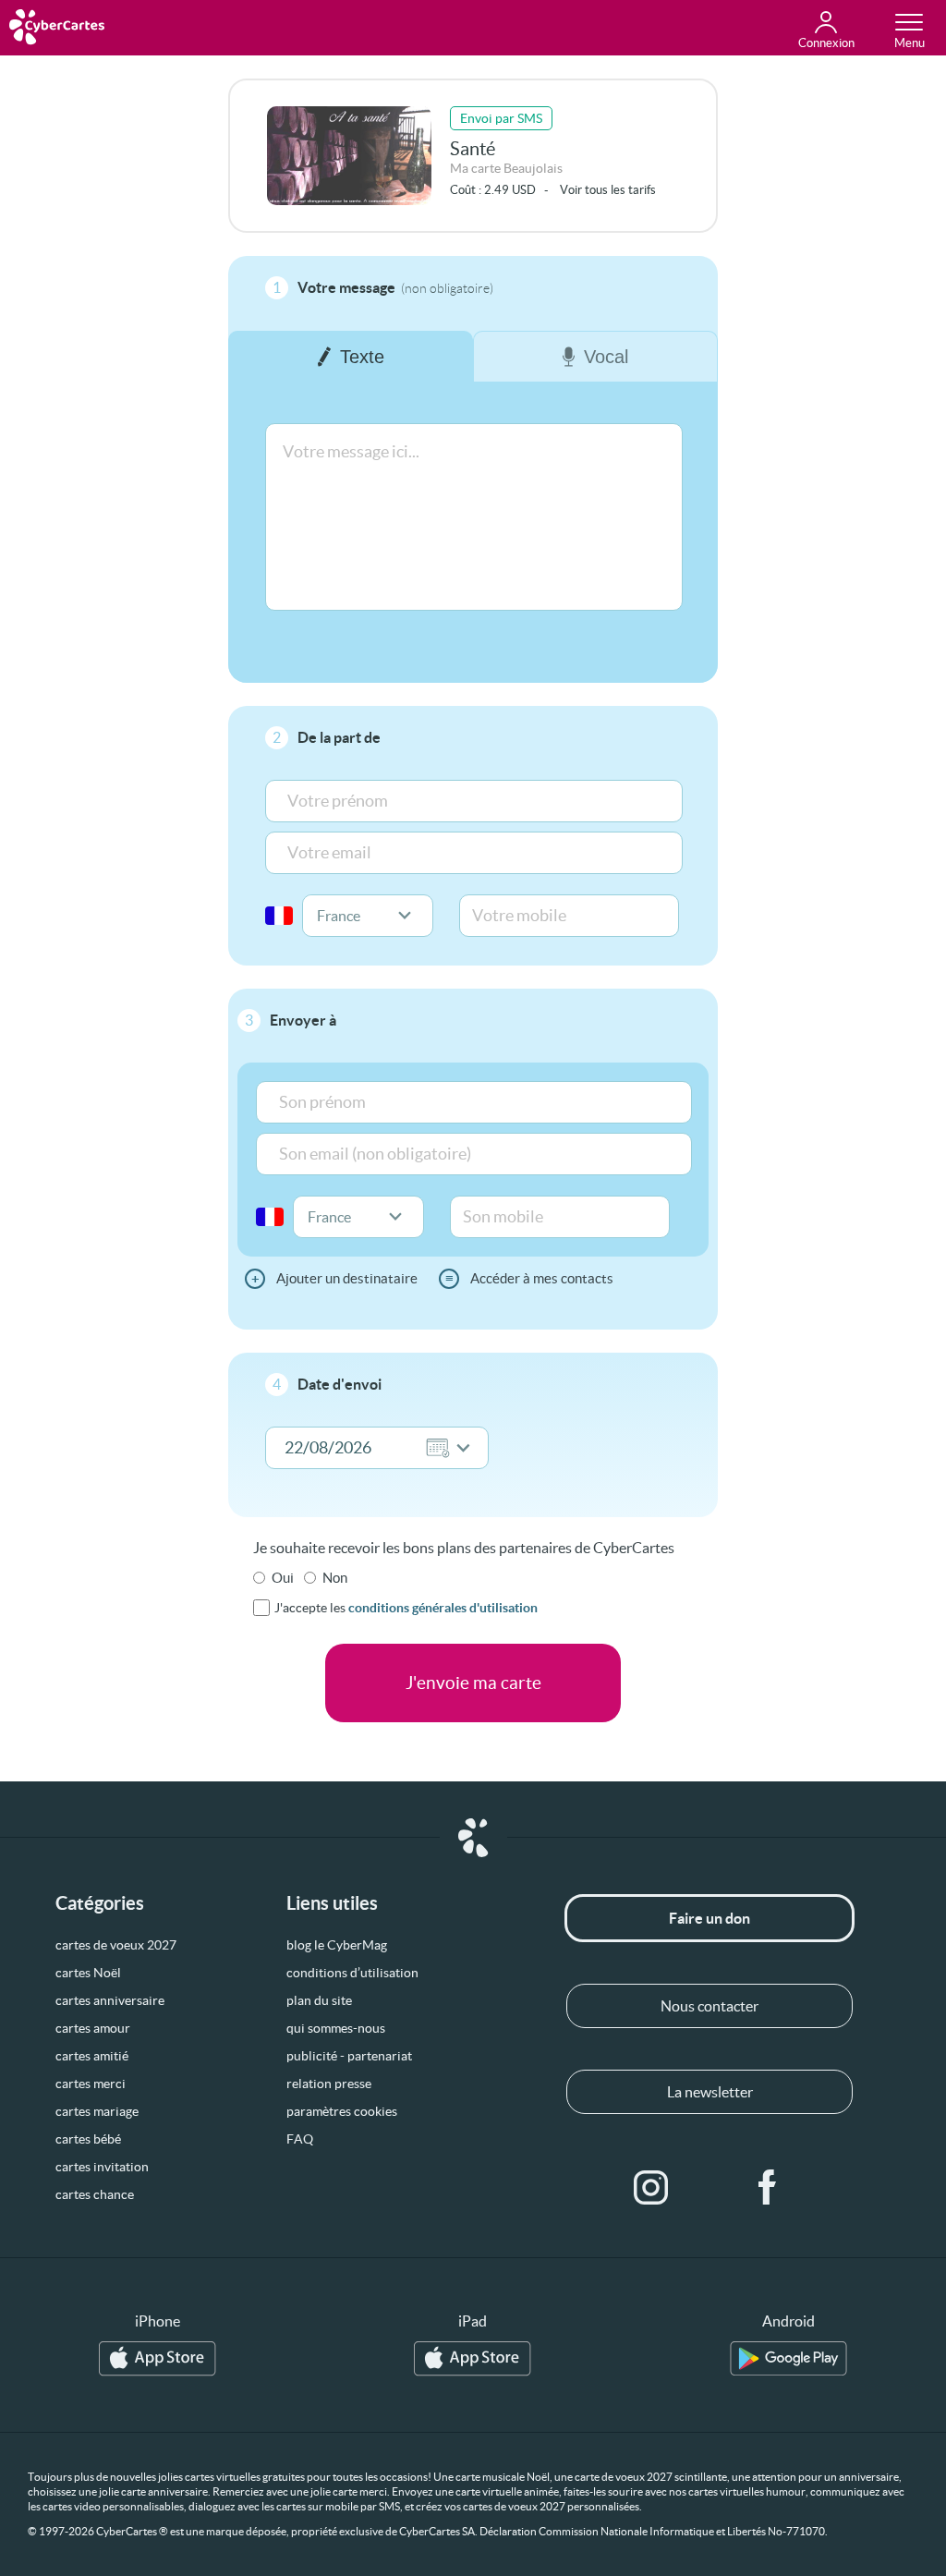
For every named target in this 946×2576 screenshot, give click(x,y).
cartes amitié (92, 2056)
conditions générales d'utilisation (443, 1608)
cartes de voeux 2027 (116, 1945)
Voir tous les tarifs (608, 190)
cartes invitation (102, 2167)
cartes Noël (88, 1973)
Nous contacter (709, 2006)
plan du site (319, 2000)
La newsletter (710, 2092)
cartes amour (93, 2028)
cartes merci (91, 2084)
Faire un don (709, 1918)
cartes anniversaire (110, 2000)
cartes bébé (88, 2139)
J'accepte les (406, 1608)
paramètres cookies (342, 2111)
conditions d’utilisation (352, 1973)
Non (335, 1578)
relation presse (329, 2084)
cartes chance (95, 2194)
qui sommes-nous (336, 2028)
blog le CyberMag (337, 1945)
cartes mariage (97, 2111)
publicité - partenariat (349, 2056)
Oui (283, 1578)
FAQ (300, 2139)
